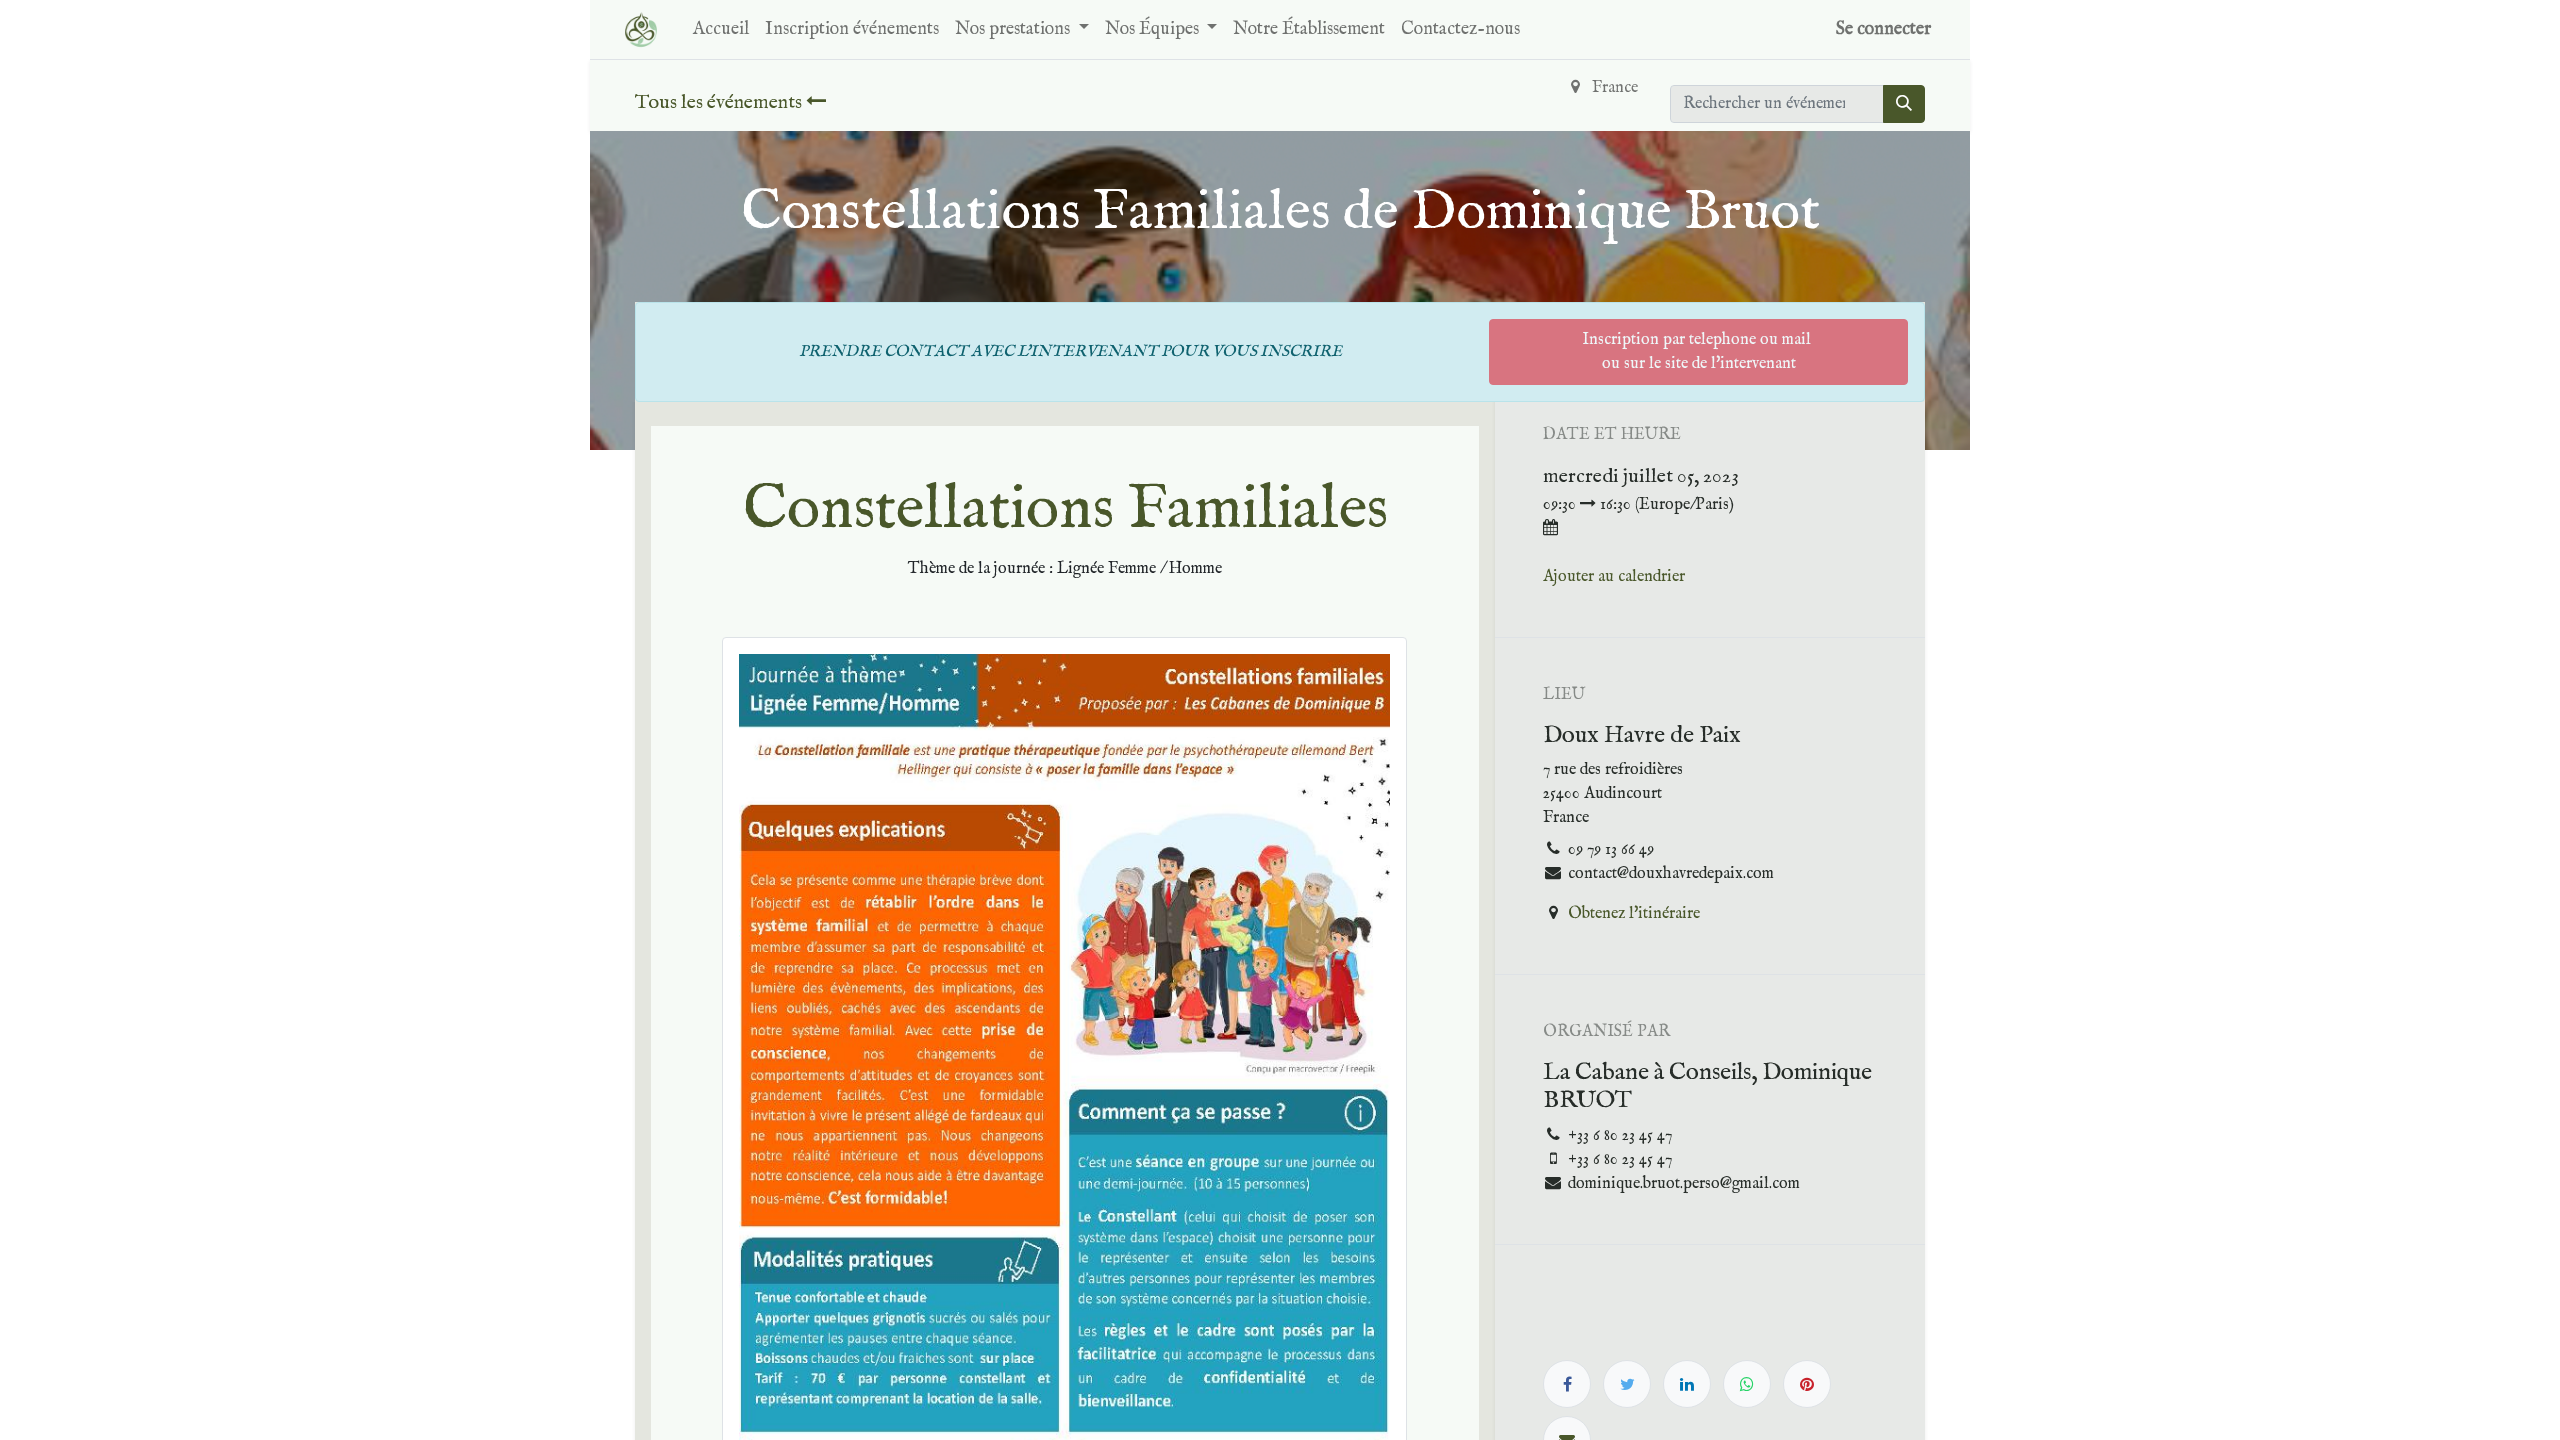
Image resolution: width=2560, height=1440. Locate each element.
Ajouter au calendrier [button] (1614, 577)
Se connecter (1883, 29)
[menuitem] (721, 29)
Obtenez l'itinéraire (1634, 914)
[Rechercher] (1904, 104)
